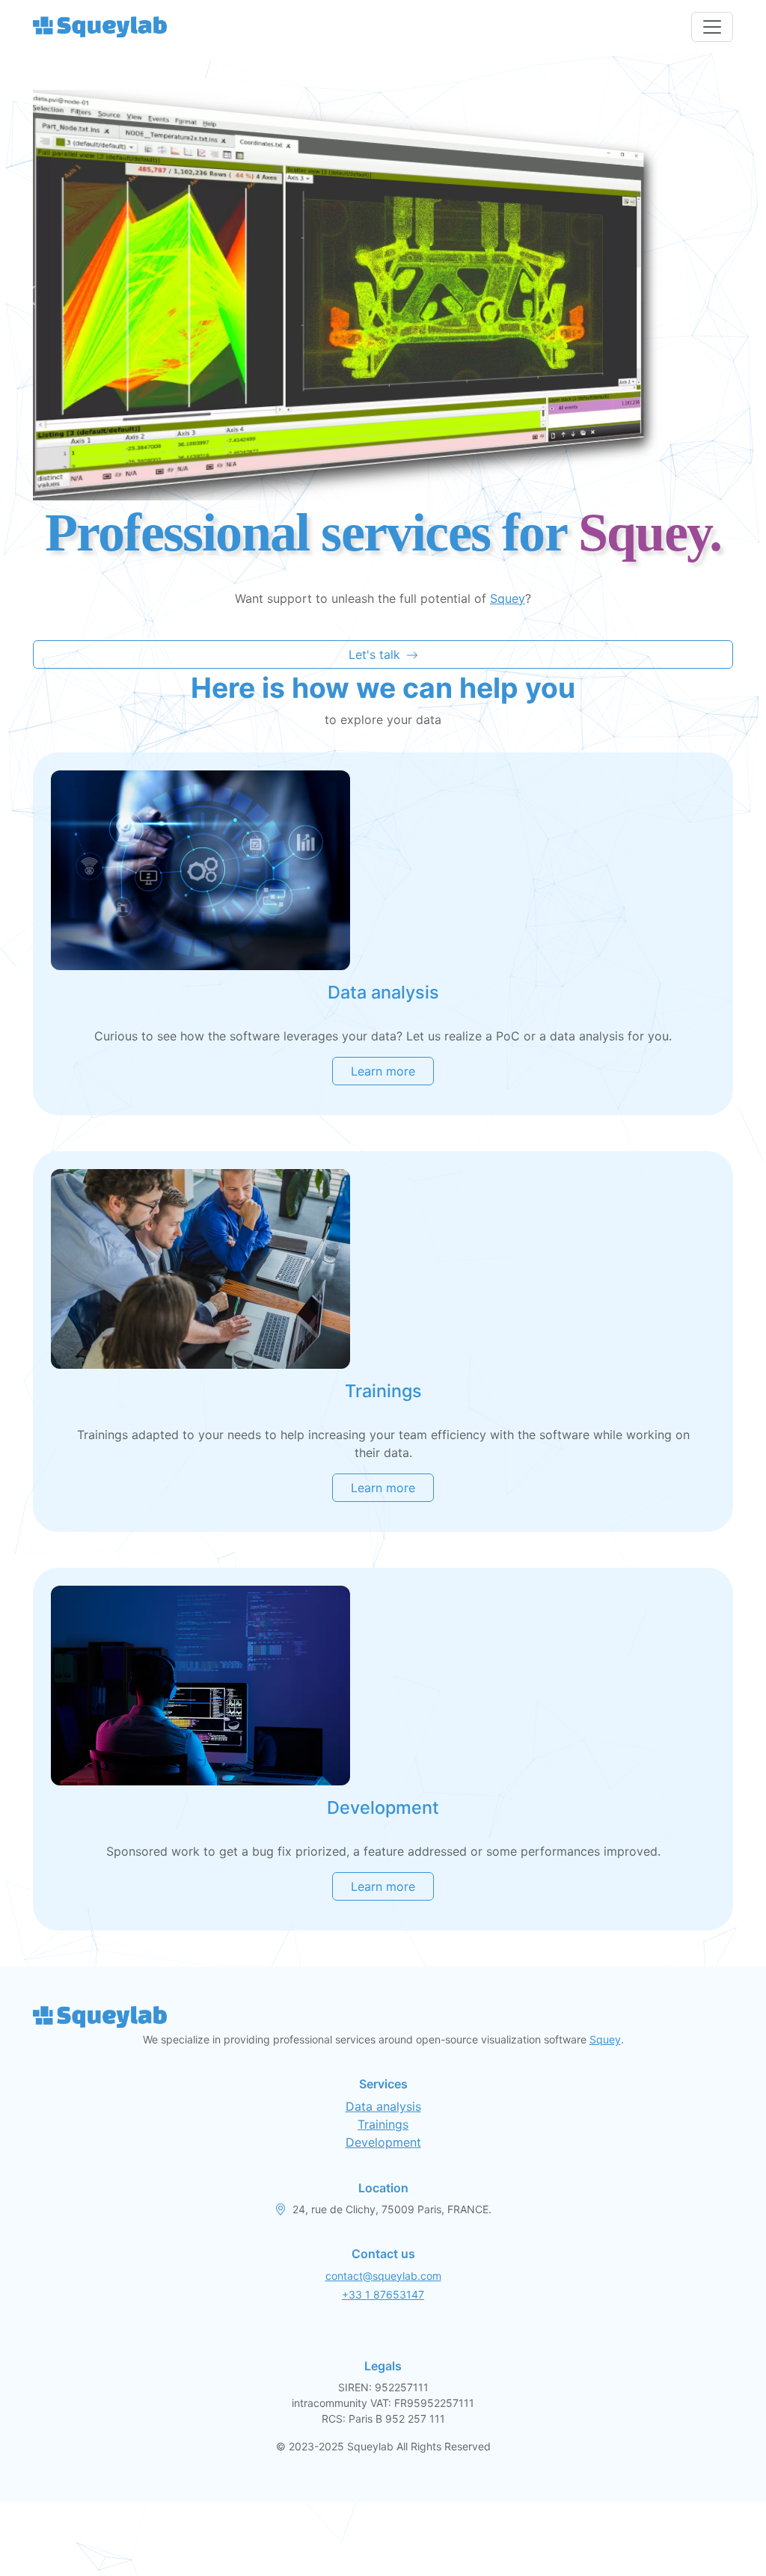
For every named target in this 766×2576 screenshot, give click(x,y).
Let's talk (374, 654)
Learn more (383, 1071)
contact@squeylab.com (383, 2276)
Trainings (383, 2124)
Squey (508, 598)
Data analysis (383, 2106)
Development (383, 2142)
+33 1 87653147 (383, 2294)
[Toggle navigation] (712, 27)
